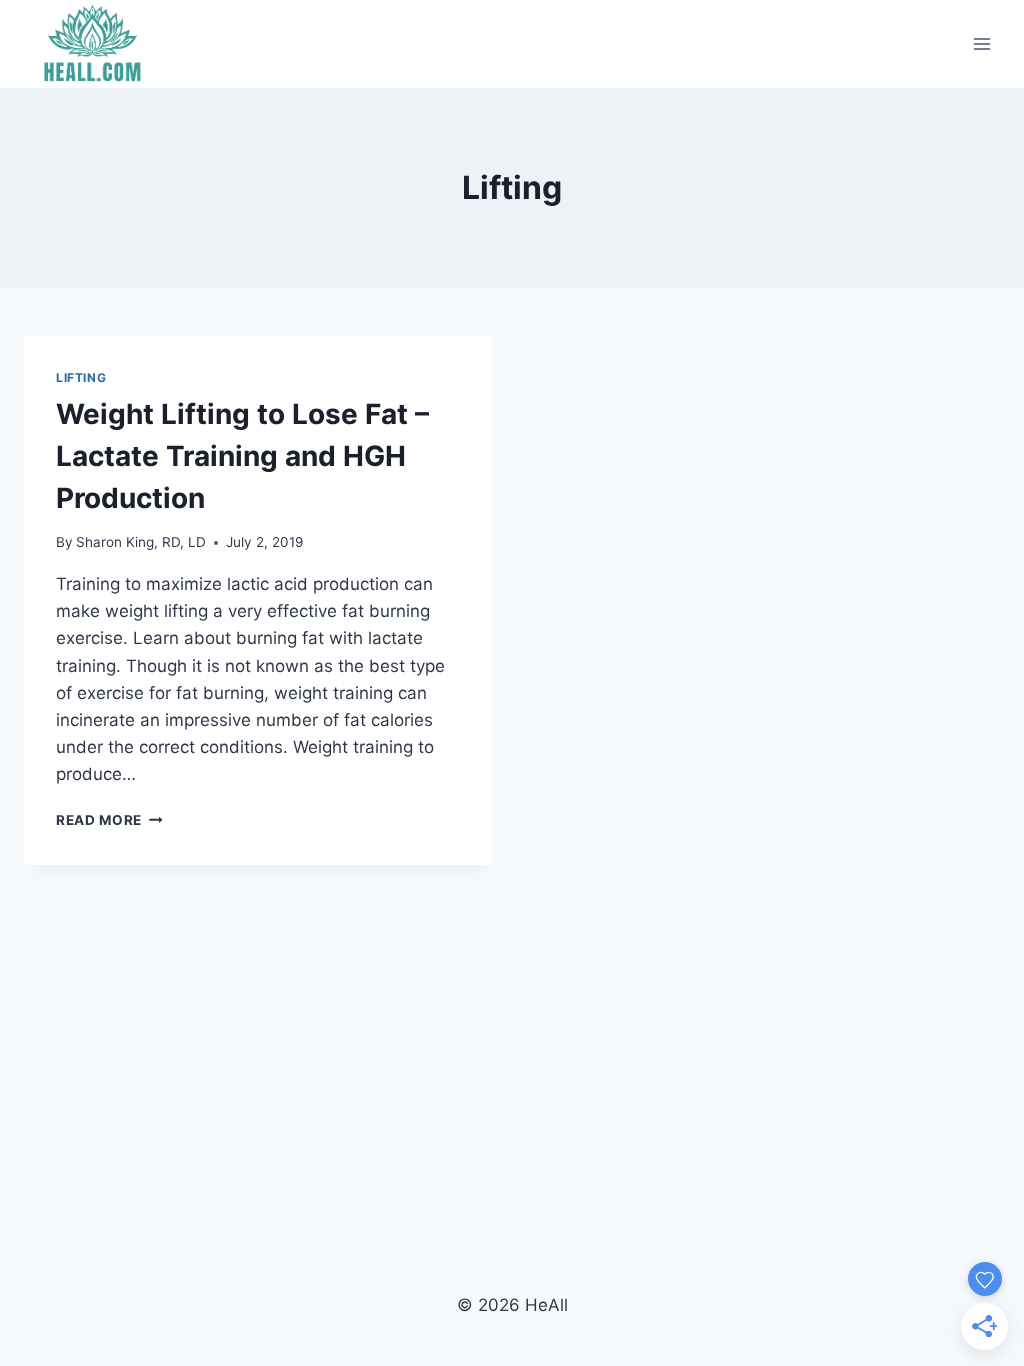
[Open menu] (981, 43)
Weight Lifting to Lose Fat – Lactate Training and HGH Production (242, 456)
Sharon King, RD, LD (141, 542)
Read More (109, 820)
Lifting (81, 377)
